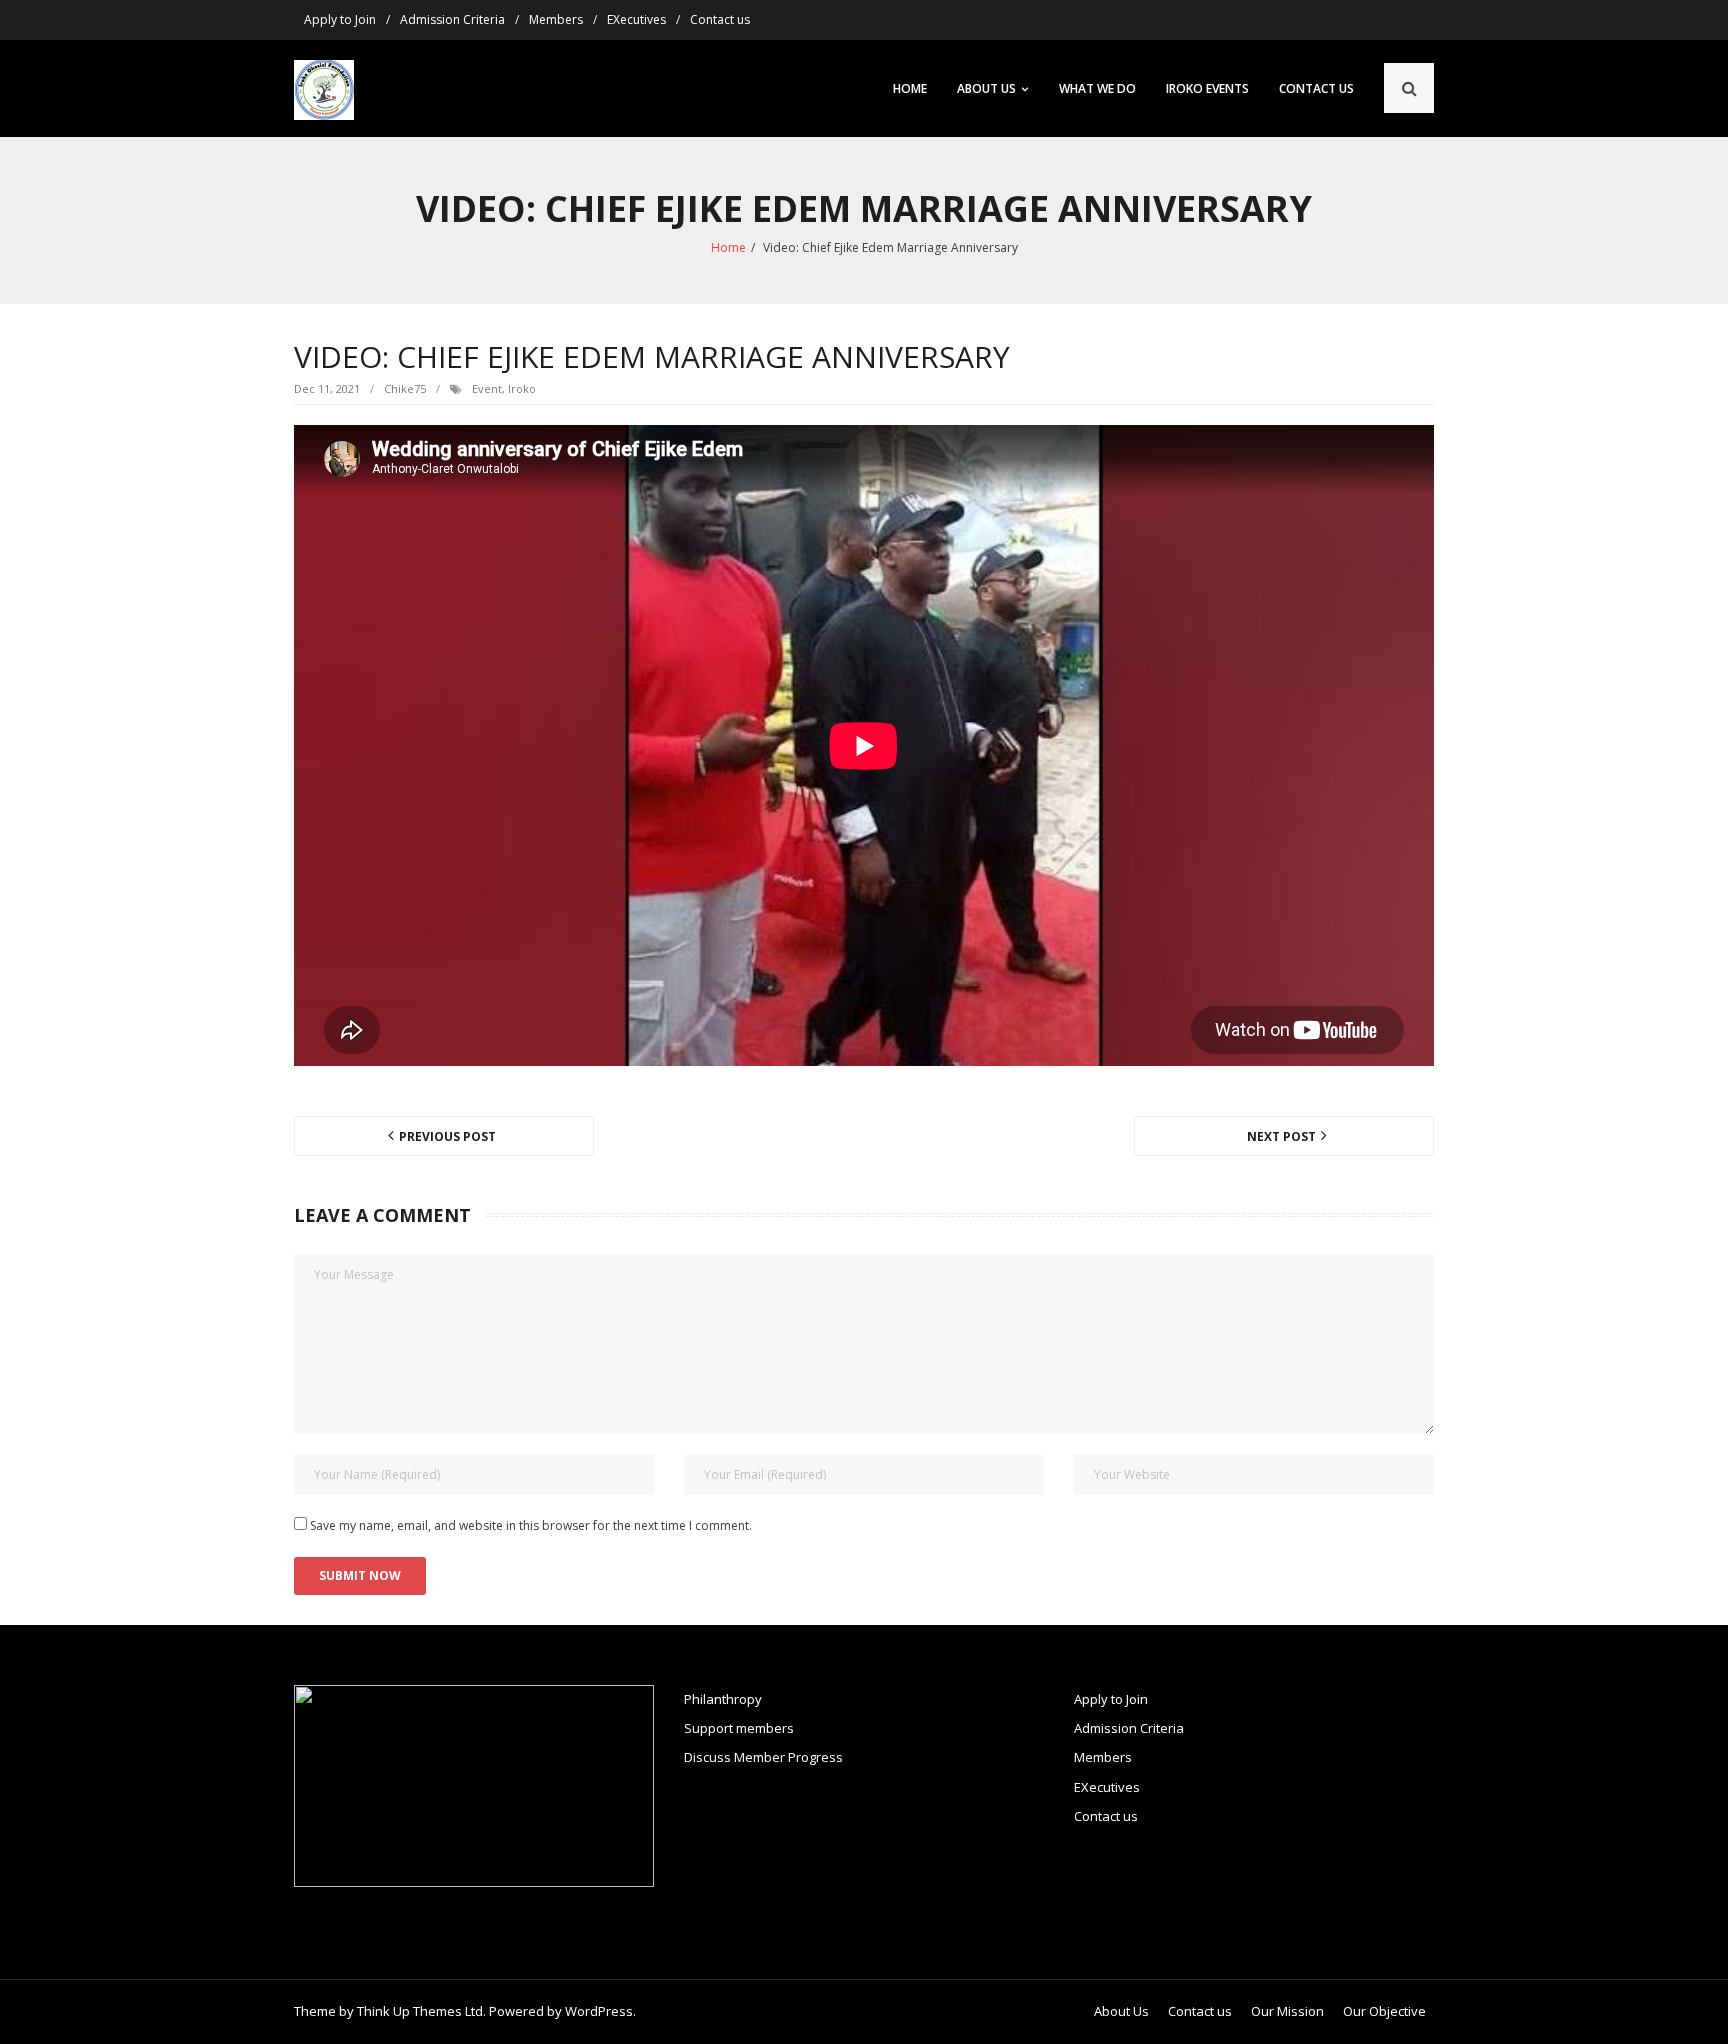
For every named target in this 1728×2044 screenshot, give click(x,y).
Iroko (522, 388)
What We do (1097, 88)
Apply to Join (340, 19)
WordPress (599, 2011)
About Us (986, 88)
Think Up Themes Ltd (420, 2011)
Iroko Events (1207, 88)
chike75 (405, 388)
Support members (739, 1728)
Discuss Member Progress (763, 1757)
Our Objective (1384, 2011)
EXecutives (636, 19)
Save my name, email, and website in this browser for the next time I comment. (531, 1525)
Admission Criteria (452, 19)
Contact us (720, 19)
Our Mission (1287, 2011)
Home (910, 88)
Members (556, 19)
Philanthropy (723, 1699)
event (487, 388)
